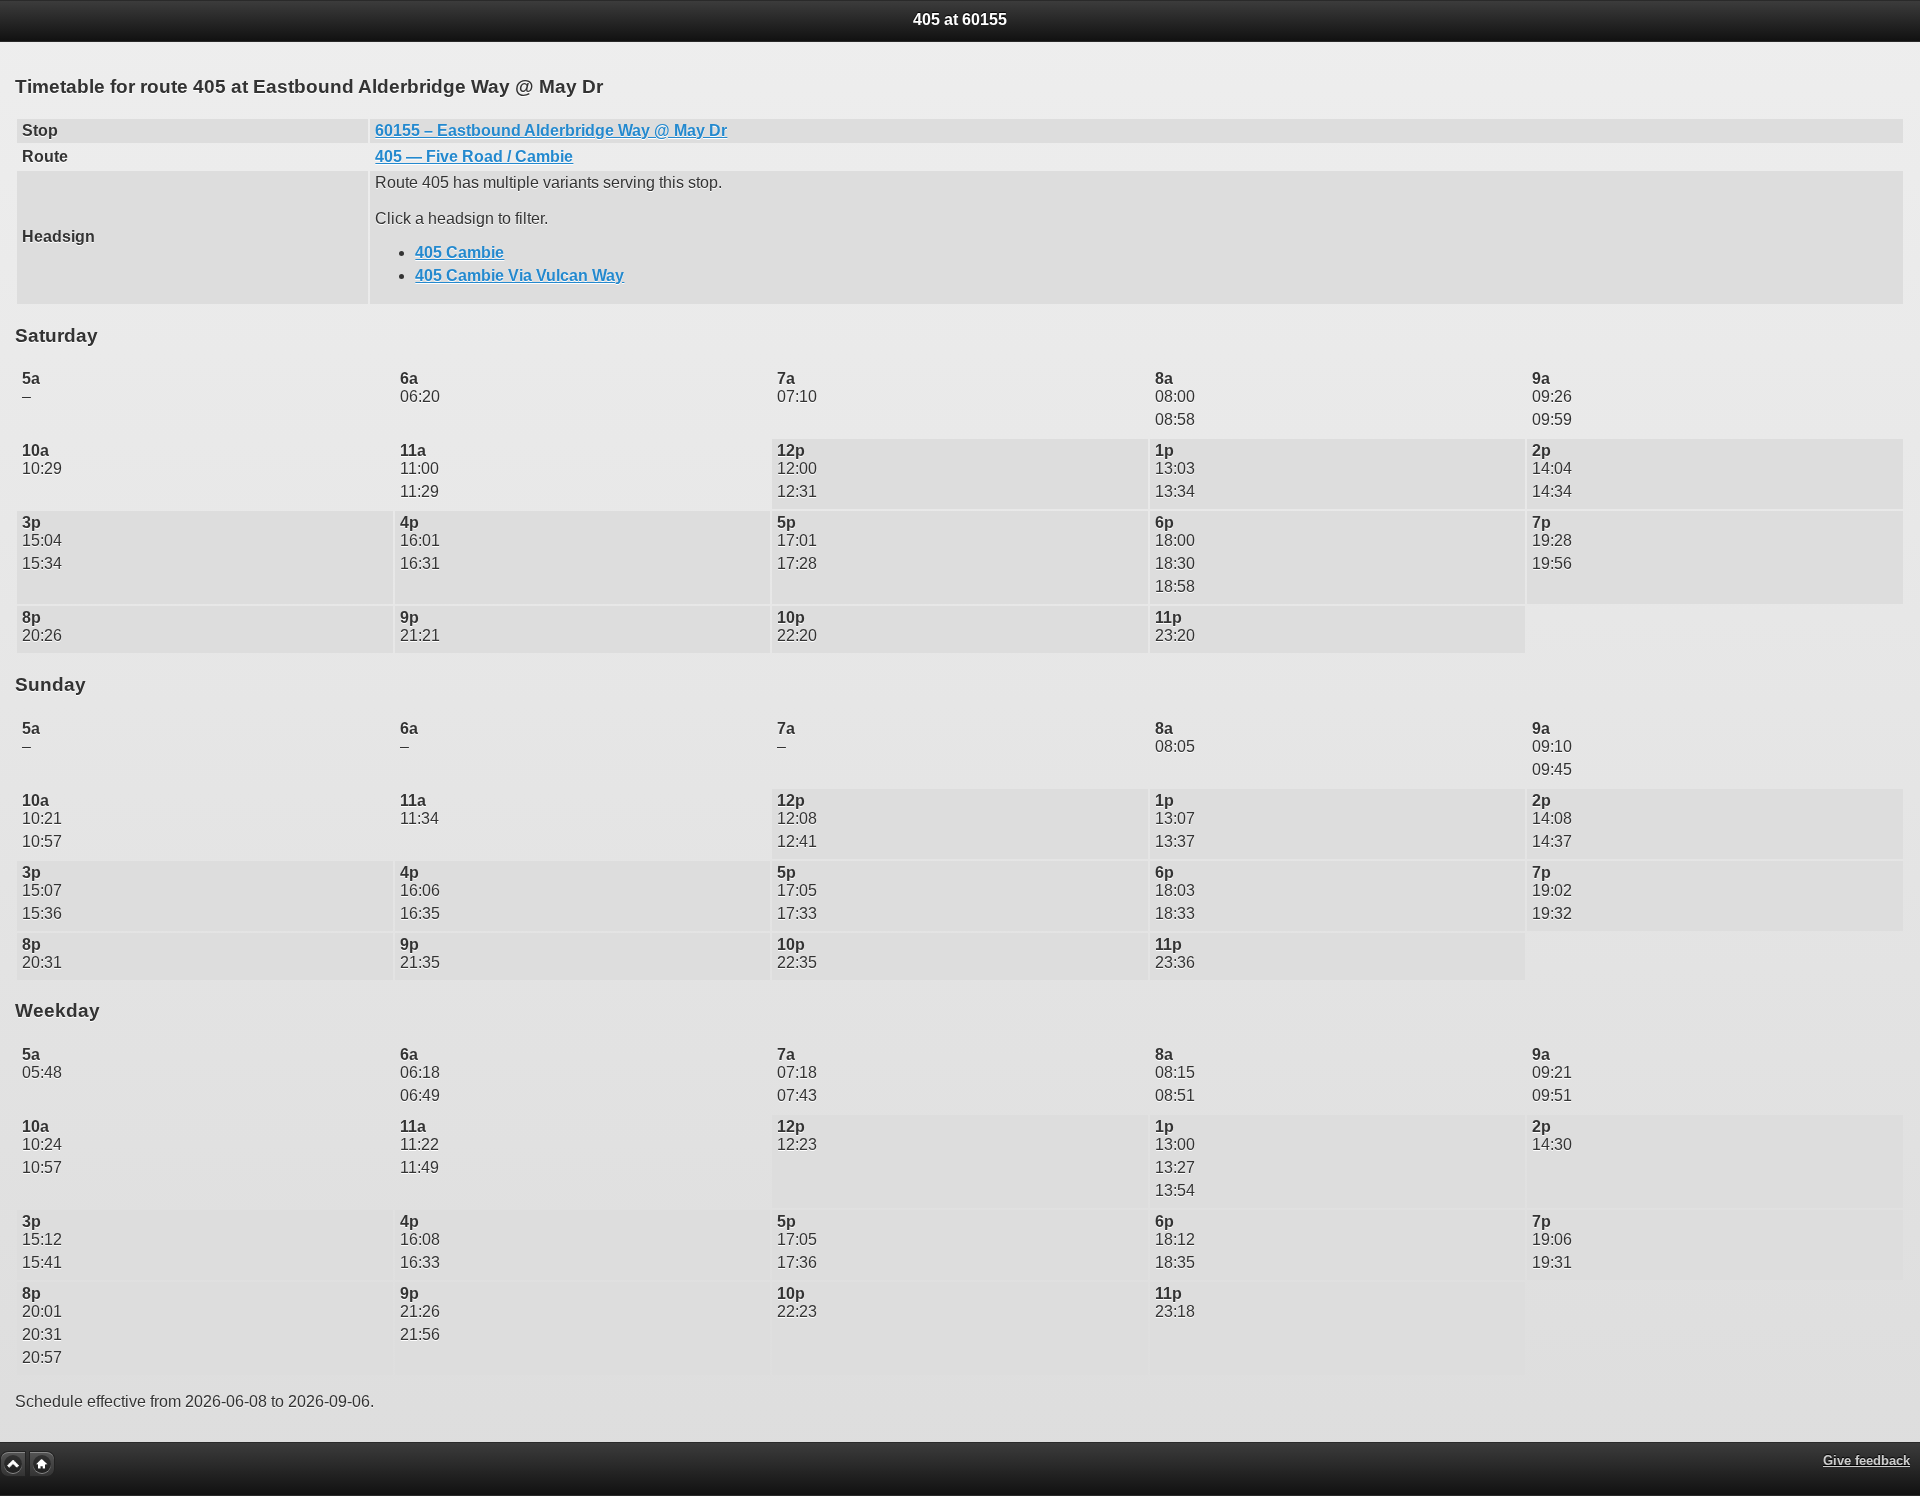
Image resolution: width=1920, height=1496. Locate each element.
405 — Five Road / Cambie (474, 156)
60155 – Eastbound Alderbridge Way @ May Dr (551, 130)
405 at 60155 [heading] (960, 19)
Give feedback (1866, 1460)
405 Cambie (459, 252)
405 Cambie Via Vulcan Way (519, 275)
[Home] (42, 1464)
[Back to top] (13, 1464)
